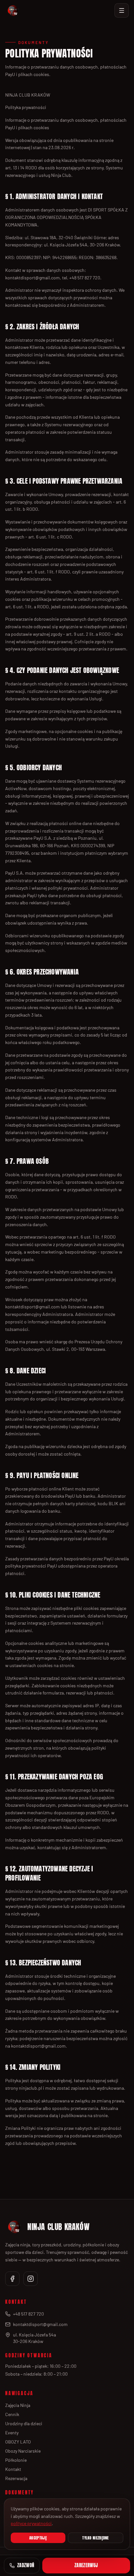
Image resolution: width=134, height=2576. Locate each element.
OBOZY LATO (18, 2442)
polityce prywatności (31, 2523)
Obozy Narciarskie (23, 2451)
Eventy (12, 2433)
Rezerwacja (16, 2478)
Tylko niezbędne (96, 2538)
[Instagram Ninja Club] (31, 2279)
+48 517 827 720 (28, 2314)
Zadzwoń (26, 2565)
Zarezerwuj (86, 2565)
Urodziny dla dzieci (24, 2423)
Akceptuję (38, 2538)
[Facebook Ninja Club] (12, 2279)
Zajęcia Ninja (18, 2405)
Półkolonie (16, 2460)
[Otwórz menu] (122, 10)
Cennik (12, 2414)
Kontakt (13, 2469)
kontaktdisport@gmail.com (40, 2324)
